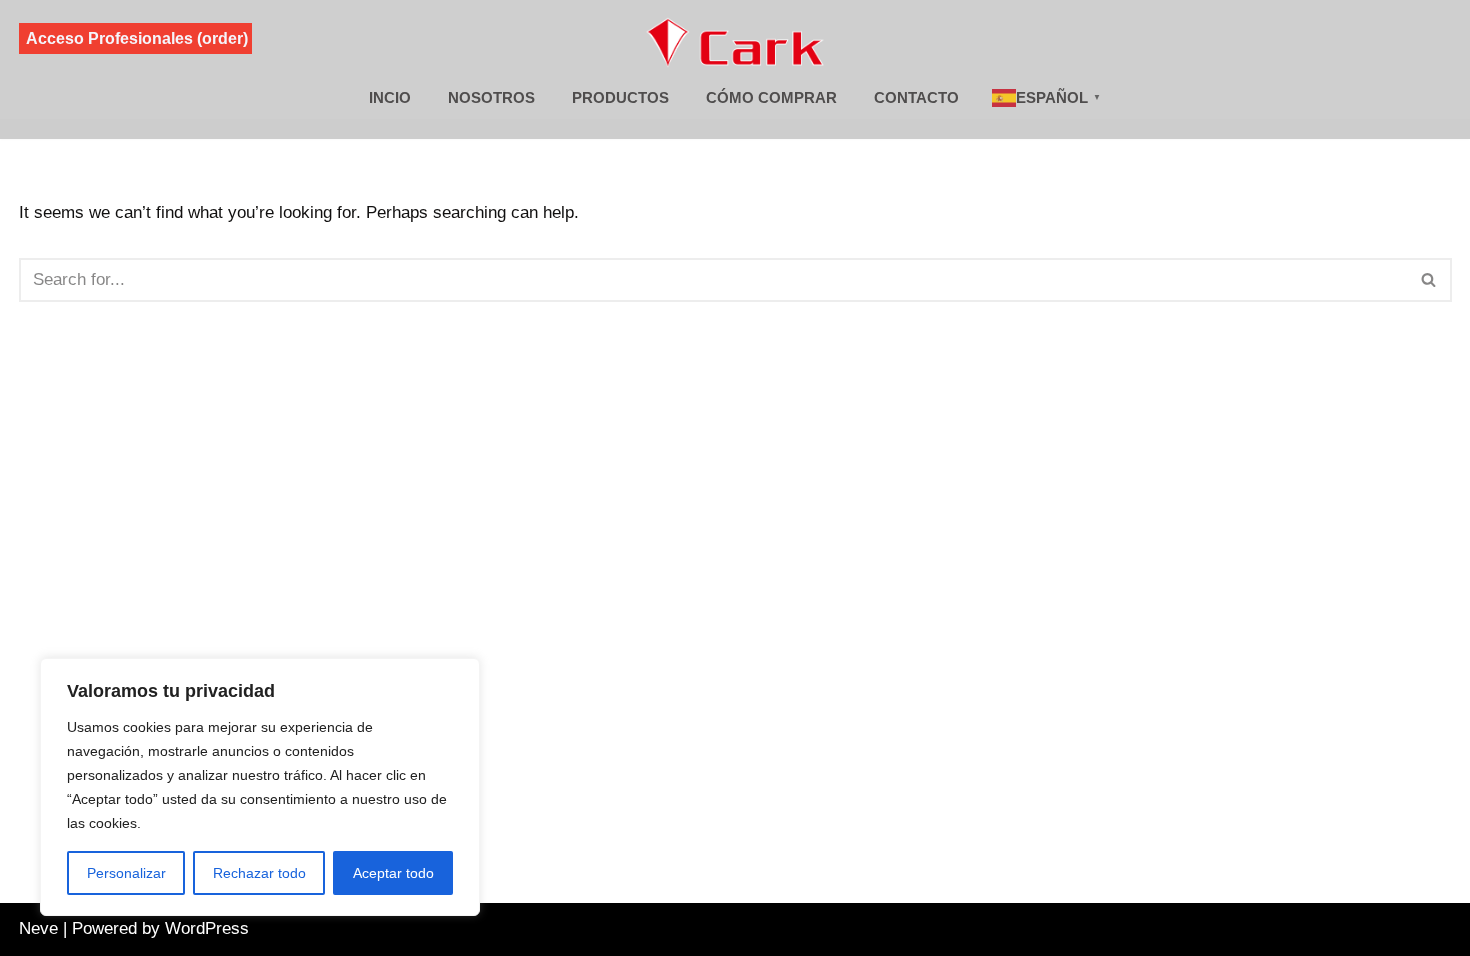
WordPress (207, 928)
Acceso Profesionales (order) (137, 38)
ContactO (916, 97)
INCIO (390, 97)
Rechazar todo (259, 873)
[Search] (1429, 280)
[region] (260, 787)
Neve (38, 928)
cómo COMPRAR (771, 97)
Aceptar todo (393, 873)
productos (620, 97)
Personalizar (126, 873)
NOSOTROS (491, 97)
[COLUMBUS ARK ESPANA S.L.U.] (735, 42)
